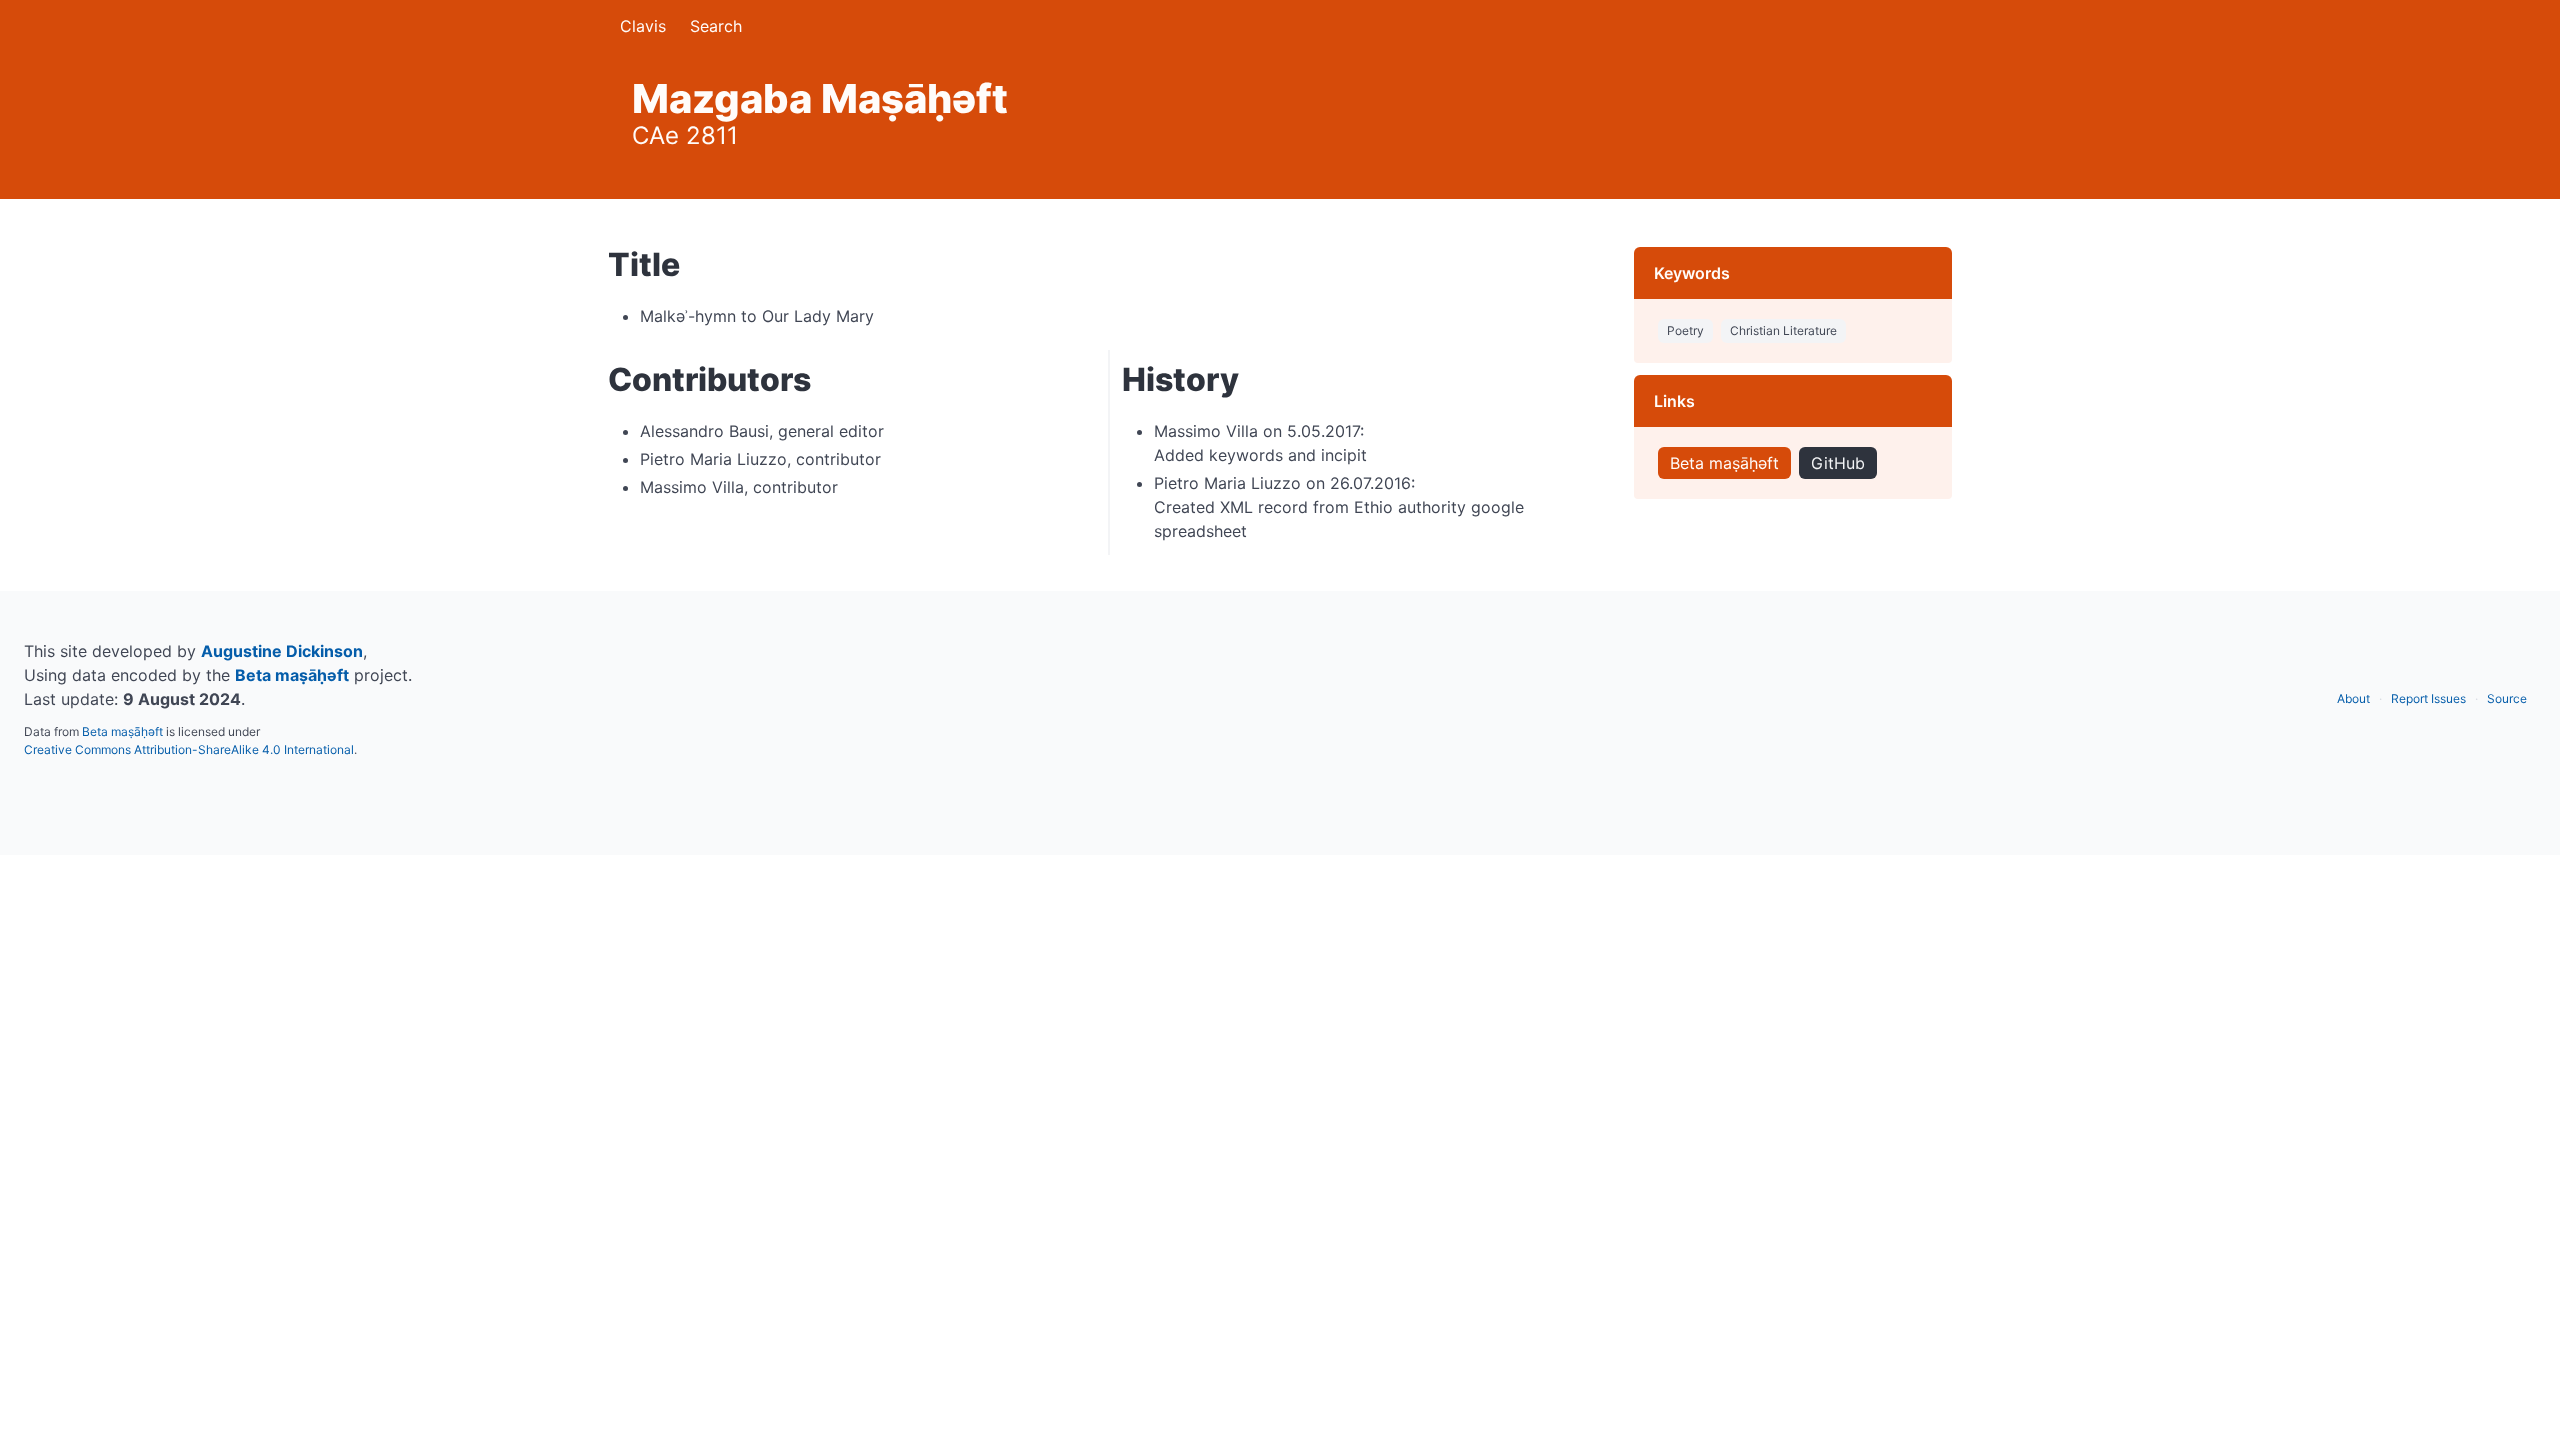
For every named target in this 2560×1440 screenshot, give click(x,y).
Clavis (643, 26)
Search (716, 26)
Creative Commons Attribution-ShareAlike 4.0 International (189, 749)
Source (2507, 698)
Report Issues (2428, 698)
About (2353, 698)
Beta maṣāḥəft (1724, 463)
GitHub (1838, 463)
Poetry (1685, 330)
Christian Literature (1783, 330)
